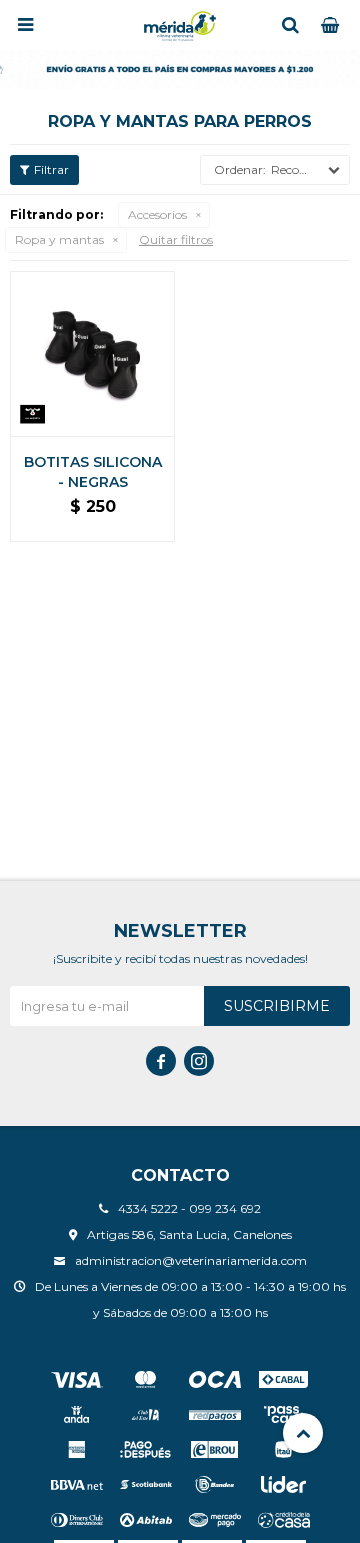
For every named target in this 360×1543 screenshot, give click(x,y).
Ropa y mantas (59, 239)
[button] (290, 25)
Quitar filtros (176, 239)
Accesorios (157, 214)
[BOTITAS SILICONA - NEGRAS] (92, 353)
